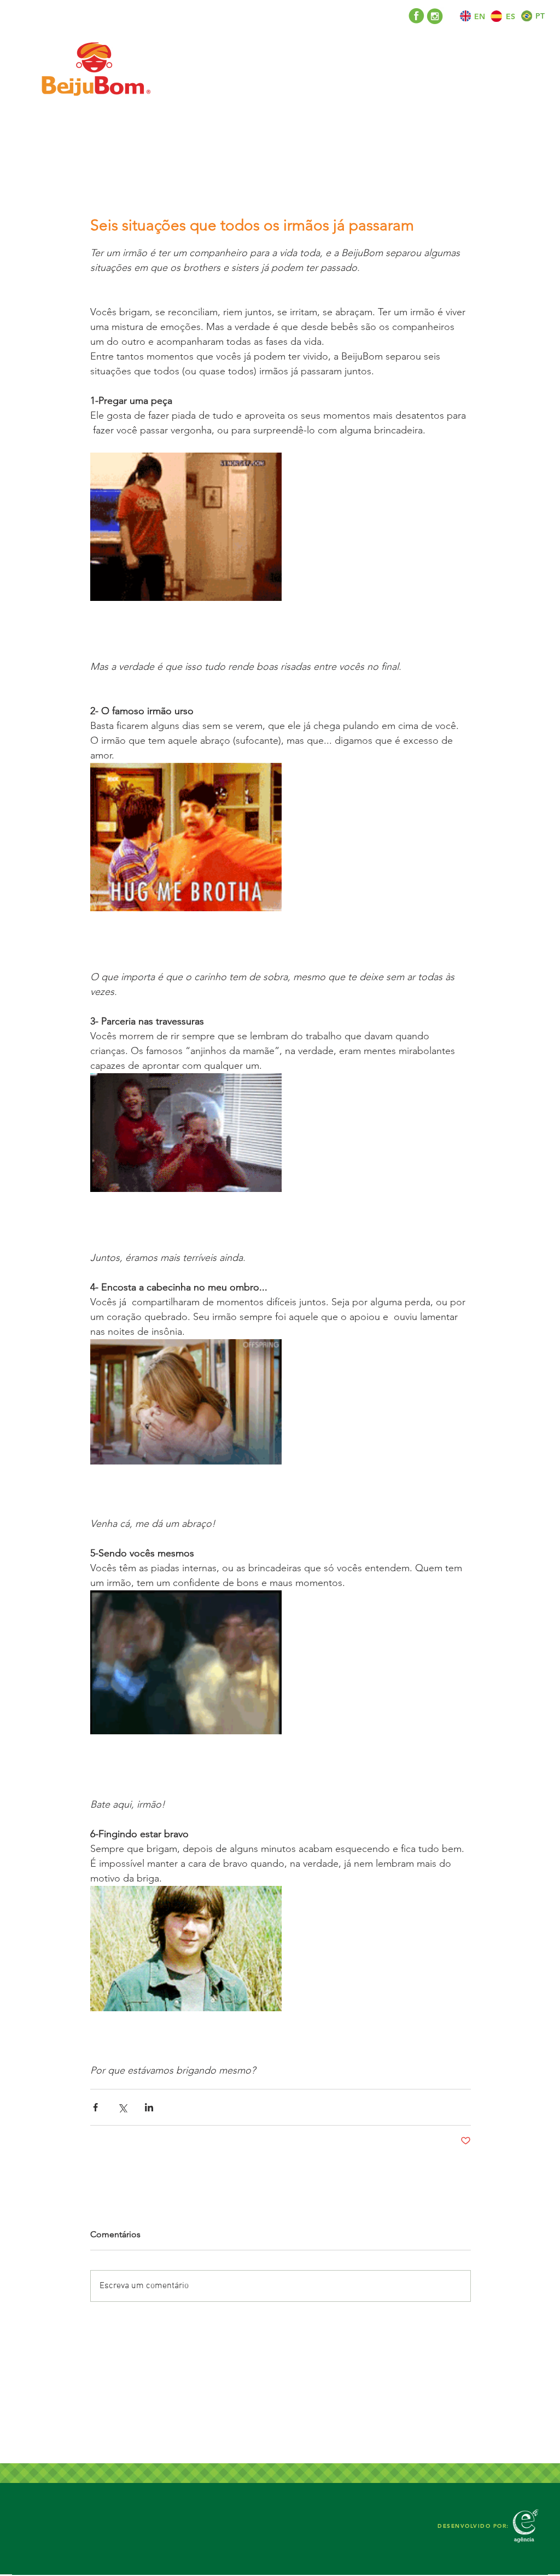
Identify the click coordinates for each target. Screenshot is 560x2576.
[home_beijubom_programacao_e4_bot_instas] (435, 16)
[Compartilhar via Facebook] (95, 2107)
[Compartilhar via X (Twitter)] (122, 2107)
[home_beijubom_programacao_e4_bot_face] (416, 16)
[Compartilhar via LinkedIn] (149, 2107)
